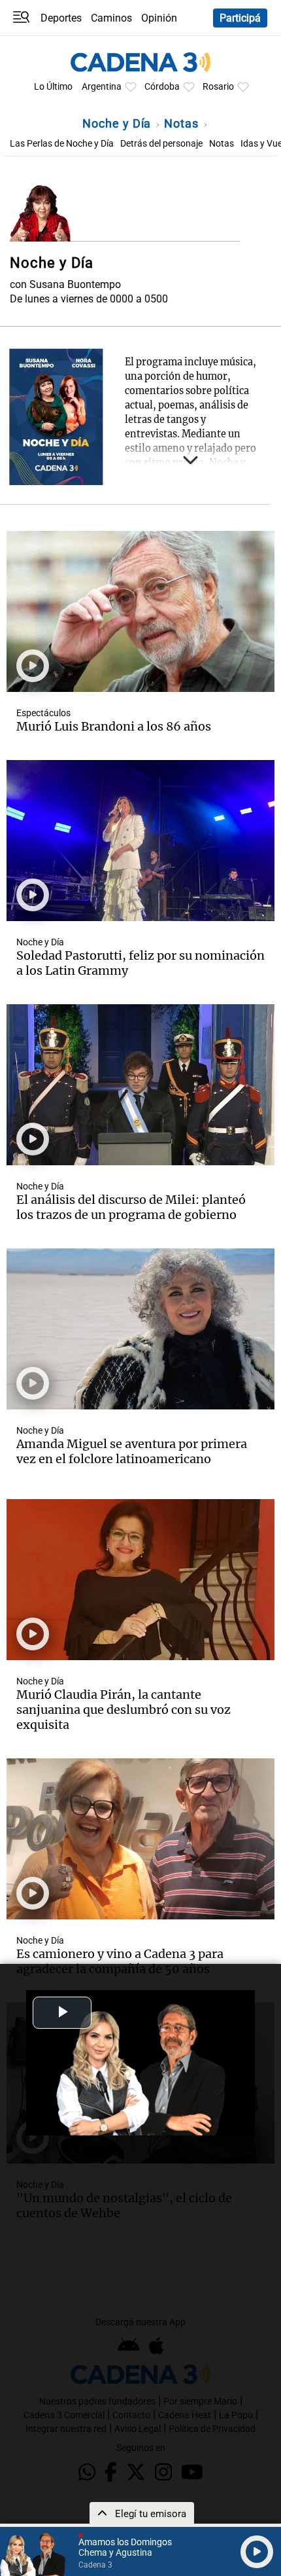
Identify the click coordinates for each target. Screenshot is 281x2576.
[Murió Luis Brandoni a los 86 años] (140, 611)
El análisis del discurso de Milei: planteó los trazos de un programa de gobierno (131, 1207)
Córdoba (162, 87)
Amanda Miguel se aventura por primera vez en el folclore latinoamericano (132, 1451)
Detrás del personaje (161, 144)
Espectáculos (43, 713)
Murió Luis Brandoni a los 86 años (114, 726)
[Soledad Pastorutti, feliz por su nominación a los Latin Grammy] (140, 841)
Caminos (111, 18)
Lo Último (53, 87)
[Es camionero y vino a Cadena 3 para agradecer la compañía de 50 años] (140, 1839)
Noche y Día (118, 123)
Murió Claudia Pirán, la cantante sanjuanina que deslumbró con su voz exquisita (124, 1710)
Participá (240, 18)
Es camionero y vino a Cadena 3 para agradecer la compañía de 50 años (120, 1961)
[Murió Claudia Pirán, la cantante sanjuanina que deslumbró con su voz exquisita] (140, 1580)
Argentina (102, 87)
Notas (183, 123)
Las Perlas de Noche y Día (62, 144)
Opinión (159, 18)
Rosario (218, 87)
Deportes (61, 18)
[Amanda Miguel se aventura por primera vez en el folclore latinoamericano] (140, 1329)
